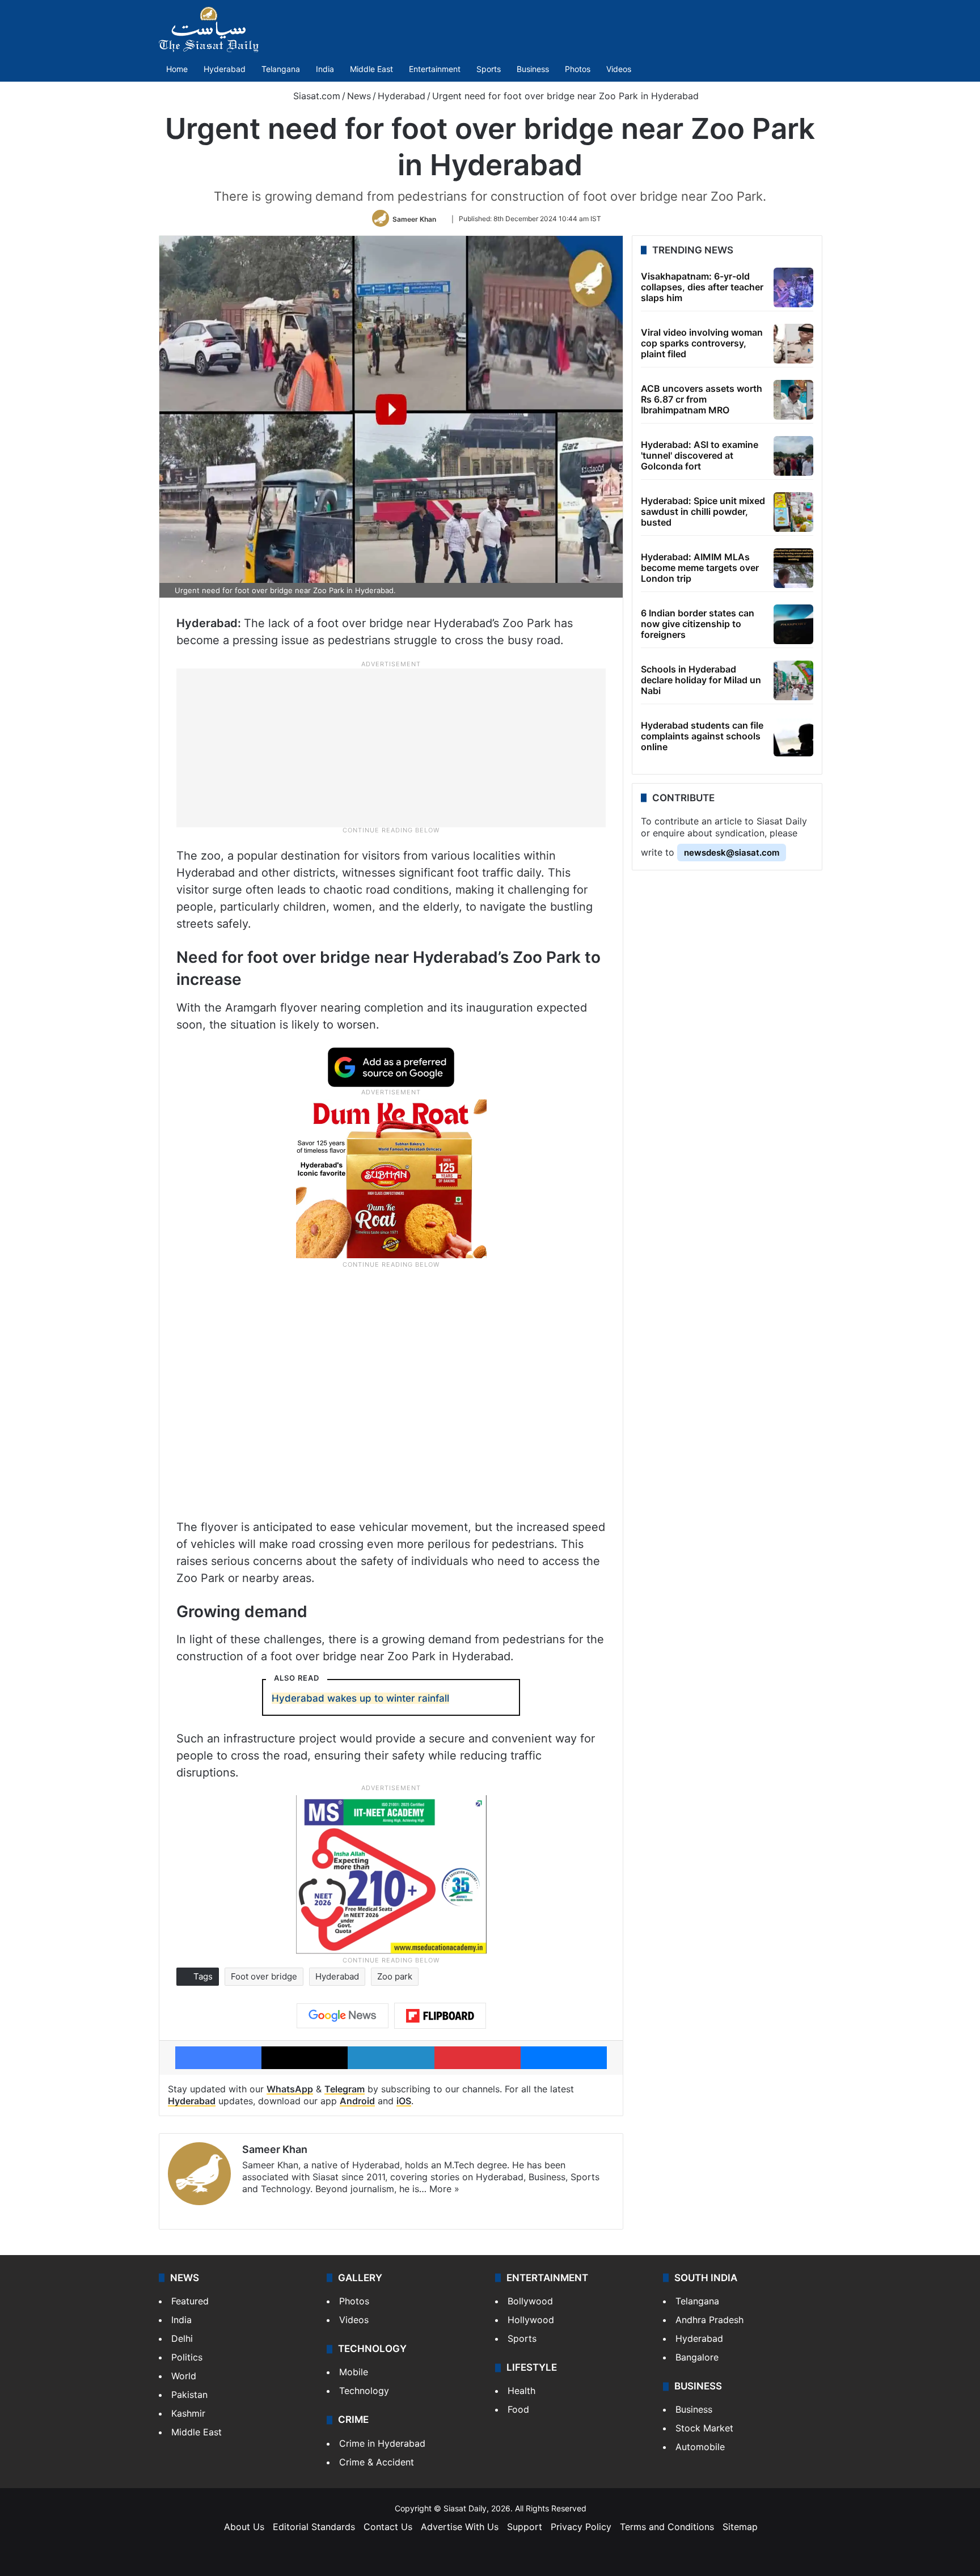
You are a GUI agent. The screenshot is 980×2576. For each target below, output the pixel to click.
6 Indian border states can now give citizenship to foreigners (698, 624)
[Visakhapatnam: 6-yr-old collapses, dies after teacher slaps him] (793, 287)
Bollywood (530, 2301)
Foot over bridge (264, 1976)
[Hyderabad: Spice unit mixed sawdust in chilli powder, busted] (793, 512)
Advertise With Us (460, 2527)
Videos (619, 69)
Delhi (182, 2338)
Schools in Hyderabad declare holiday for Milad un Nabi (701, 680)
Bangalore (697, 2357)
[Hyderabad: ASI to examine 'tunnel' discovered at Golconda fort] (793, 456)
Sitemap (740, 2527)
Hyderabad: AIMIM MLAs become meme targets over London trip (700, 568)
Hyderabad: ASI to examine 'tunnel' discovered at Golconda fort (700, 455)
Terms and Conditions (667, 2527)
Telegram (345, 2089)
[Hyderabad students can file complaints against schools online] (793, 737)
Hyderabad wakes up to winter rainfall (360, 1698)
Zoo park (395, 1976)
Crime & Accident (377, 2462)
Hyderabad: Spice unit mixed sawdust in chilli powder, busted (703, 511)
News (359, 96)
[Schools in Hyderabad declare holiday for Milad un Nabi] (793, 680)
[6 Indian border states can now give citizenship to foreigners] (793, 624)
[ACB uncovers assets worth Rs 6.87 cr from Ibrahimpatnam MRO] (793, 400)
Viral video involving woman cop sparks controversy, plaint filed (702, 343)
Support (525, 2527)
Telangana (281, 69)
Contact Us (388, 2527)
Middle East (371, 69)
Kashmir (188, 2413)
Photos (578, 69)
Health (521, 2391)
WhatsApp (290, 2089)
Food (518, 2409)
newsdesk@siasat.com (732, 853)
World (184, 2376)
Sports (489, 69)
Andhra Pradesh (709, 2320)
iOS (404, 2101)
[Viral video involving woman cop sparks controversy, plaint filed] (793, 344)
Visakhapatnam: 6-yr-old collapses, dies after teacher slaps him (702, 287)
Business (533, 69)
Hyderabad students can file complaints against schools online (702, 736)
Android (357, 2101)
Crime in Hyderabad (382, 2443)
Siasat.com (315, 96)
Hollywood (531, 2320)
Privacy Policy (581, 2527)
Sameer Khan (414, 219)
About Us (244, 2527)
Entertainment (435, 69)
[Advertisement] (391, 747)
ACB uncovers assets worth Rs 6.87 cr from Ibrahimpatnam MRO (702, 399)
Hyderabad (225, 69)
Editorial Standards (314, 2527)
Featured (190, 2301)
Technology (364, 2391)
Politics (187, 2357)
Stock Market (704, 2428)
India (325, 69)
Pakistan (189, 2395)
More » (444, 2189)
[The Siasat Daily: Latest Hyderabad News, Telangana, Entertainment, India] (209, 29)
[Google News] (343, 2016)
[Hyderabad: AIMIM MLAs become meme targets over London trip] (793, 568)
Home (177, 69)
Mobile (354, 2372)
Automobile (700, 2447)
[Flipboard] (440, 2016)
